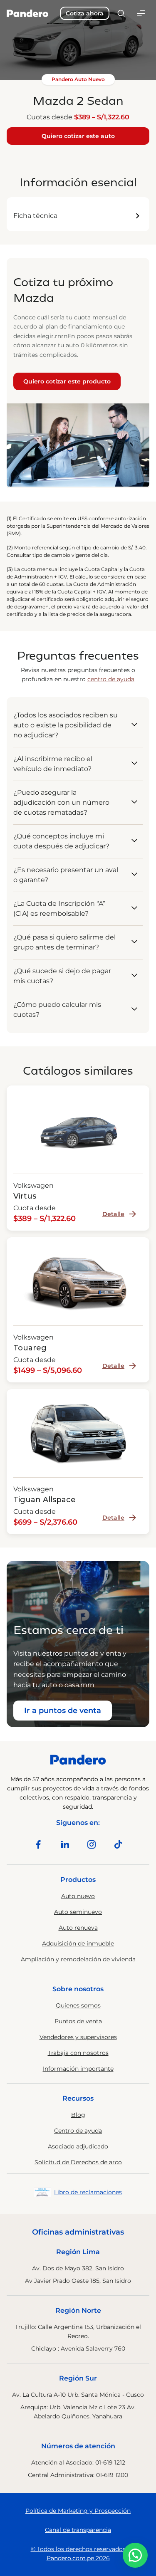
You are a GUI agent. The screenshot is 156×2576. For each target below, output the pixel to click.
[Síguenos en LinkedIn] (65, 1844)
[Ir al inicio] (27, 13)
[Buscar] (121, 13)
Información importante (78, 2069)
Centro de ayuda (78, 2131)
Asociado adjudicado (78, 2146)
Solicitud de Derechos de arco (78, 2162)
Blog (78, 2115)
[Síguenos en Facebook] (38, 1844)
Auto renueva (78, 1928)
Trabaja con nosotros (78, 2053)
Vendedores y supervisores (78, 2037)
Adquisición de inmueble (78, 1943)
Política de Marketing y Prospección (78, 2511)
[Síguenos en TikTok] (118, 1844)
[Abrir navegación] (141, 13)
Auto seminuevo (78, 1912)
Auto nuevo (78, 1896)
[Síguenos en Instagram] (92, 1844)
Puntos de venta (78, 2021)
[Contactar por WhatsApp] (135, 2555)
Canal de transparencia (78, 2530)
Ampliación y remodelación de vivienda (78, 1959)
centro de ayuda (111, 679)
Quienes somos (78, 2005)
